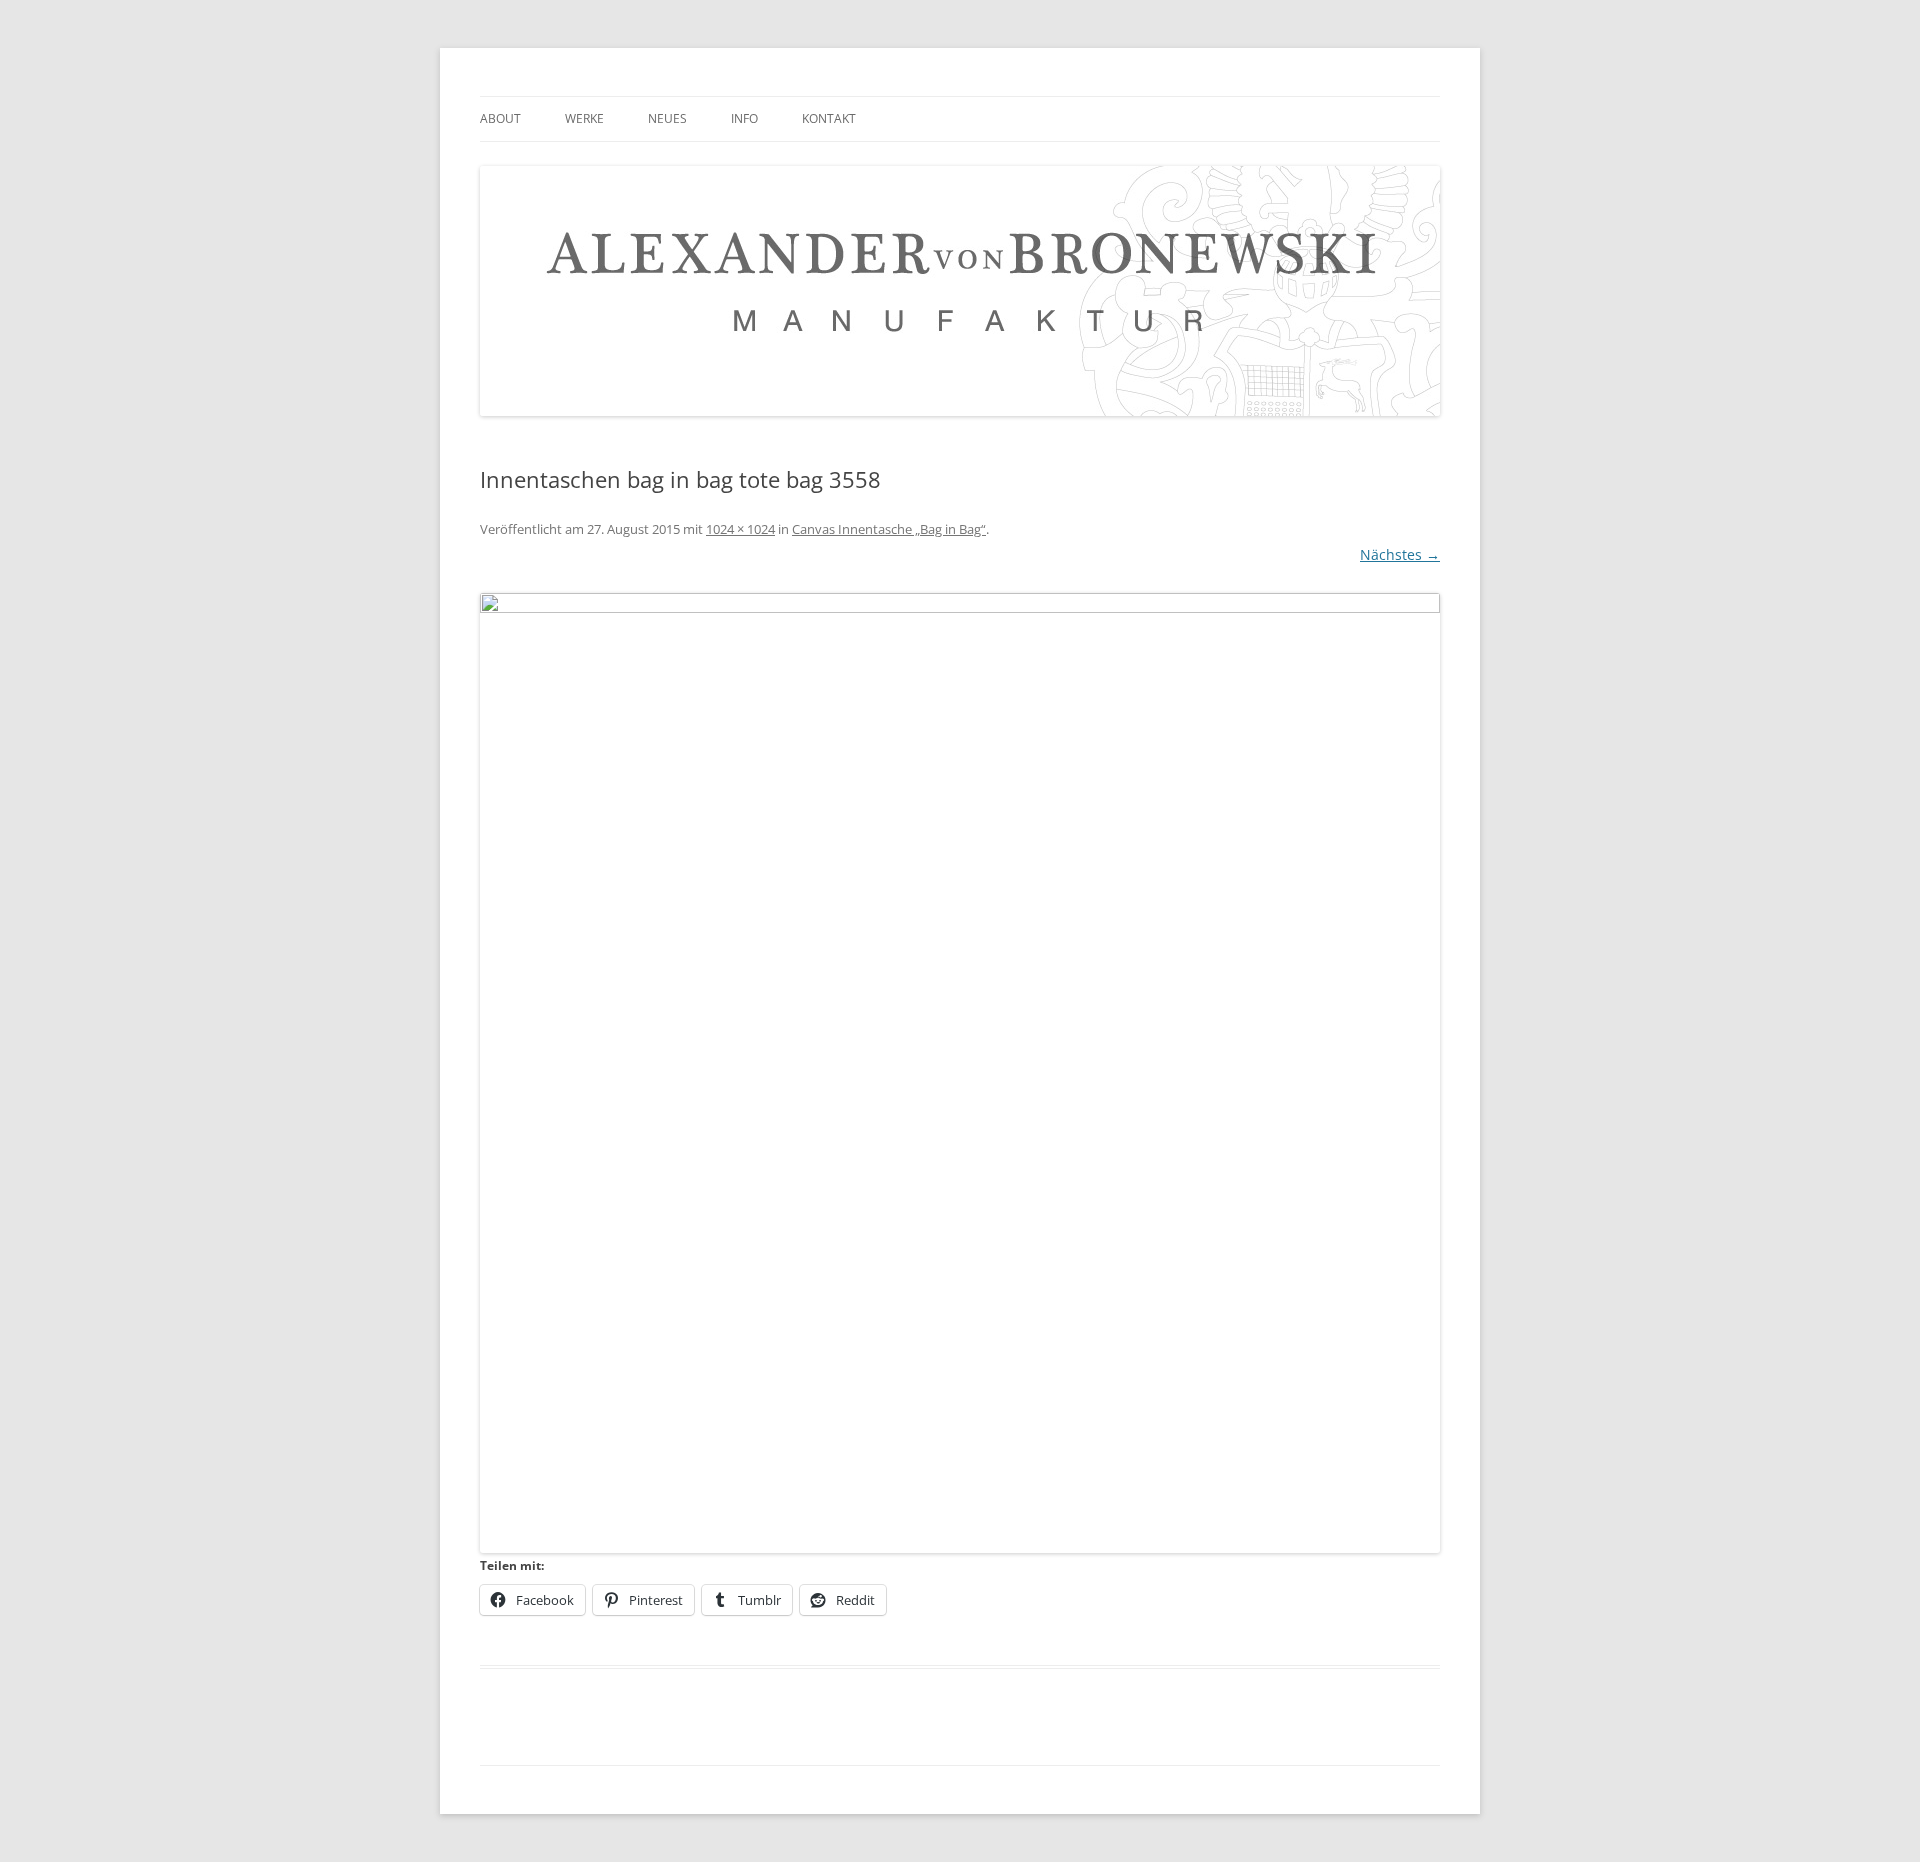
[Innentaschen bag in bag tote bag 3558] (960, 1073)
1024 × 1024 (740, 529)
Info (744, 118)
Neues (667, 118)
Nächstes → (1400, 554)
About (500, 118)
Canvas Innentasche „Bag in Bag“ (889, 529)
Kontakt (829, 118)
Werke (584, 118)
